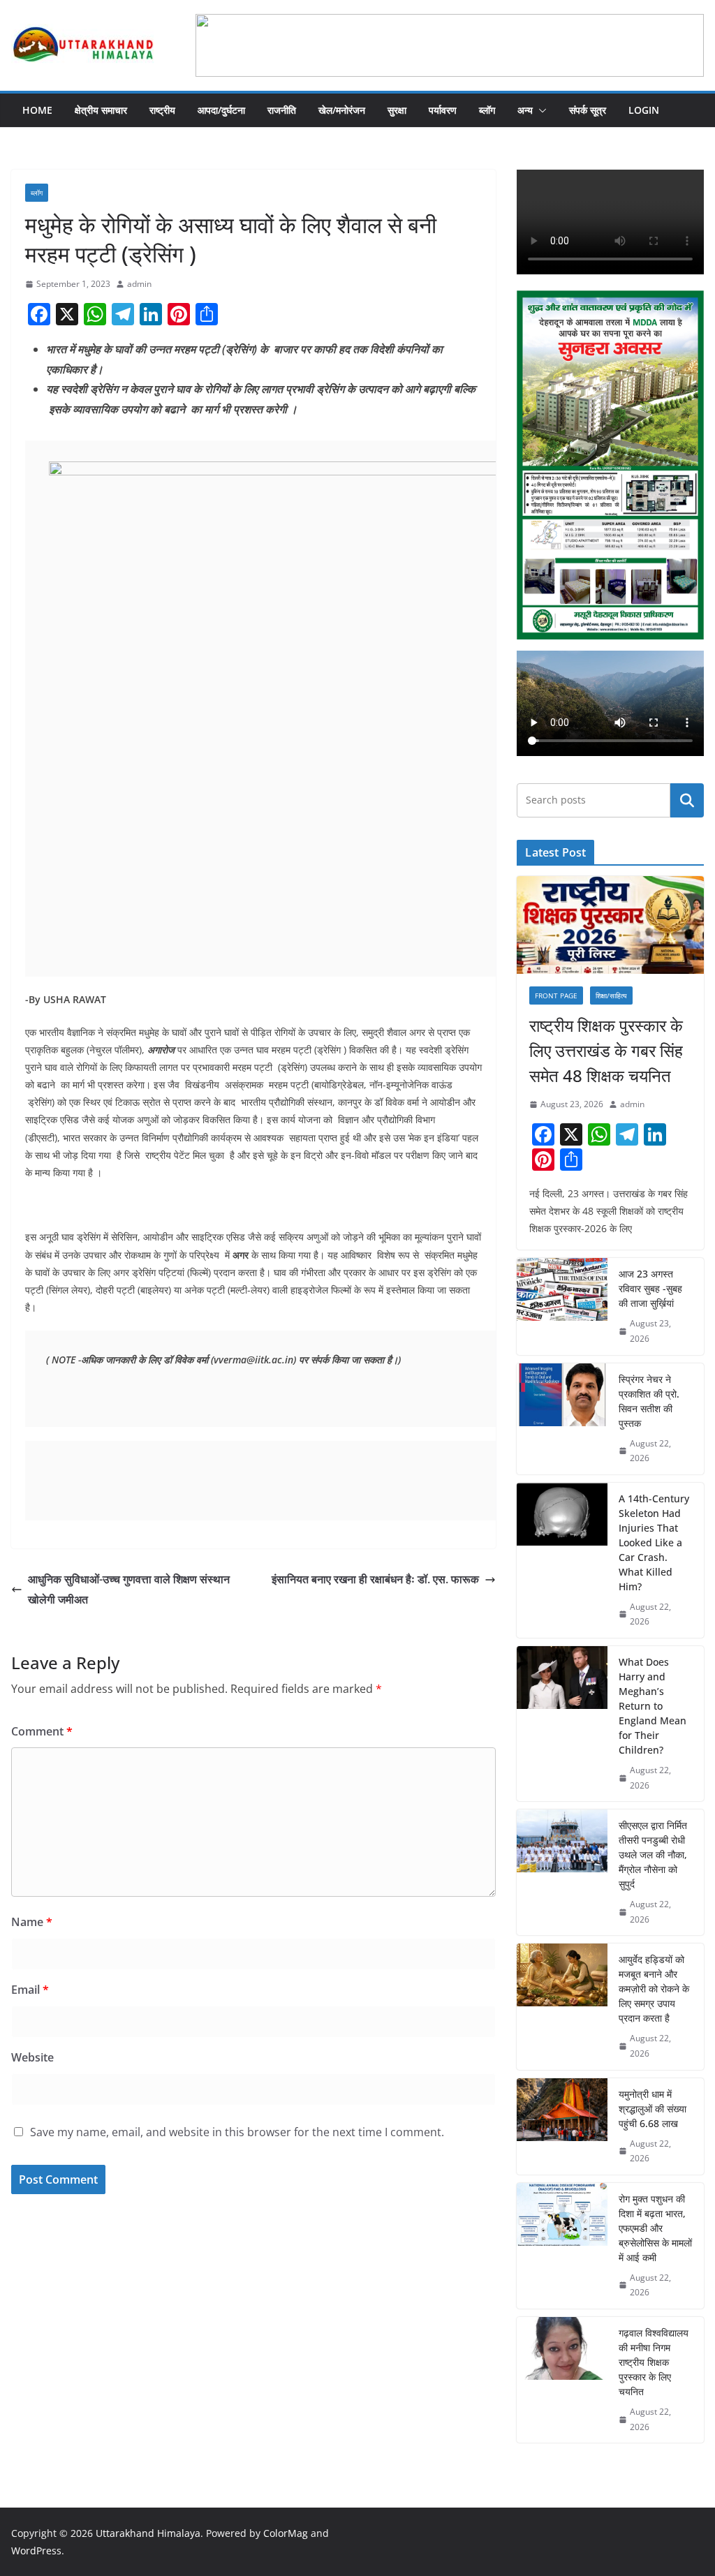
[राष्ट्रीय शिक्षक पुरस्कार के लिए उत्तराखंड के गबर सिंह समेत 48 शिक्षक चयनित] (610, 925)
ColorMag (286, 2533)
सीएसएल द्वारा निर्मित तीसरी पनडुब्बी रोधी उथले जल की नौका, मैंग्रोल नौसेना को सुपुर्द (653, 1855)
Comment (42, 1731)
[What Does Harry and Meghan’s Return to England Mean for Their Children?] (562, 1724)
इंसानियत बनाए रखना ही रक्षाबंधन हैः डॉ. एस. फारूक (375, 1579)
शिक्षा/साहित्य (611, 995)
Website (32, 2057)
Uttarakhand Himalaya (148, 2533)
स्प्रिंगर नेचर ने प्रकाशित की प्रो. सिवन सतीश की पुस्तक (649, 1401)
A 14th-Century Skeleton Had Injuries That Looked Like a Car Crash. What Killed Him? (654, 1542)
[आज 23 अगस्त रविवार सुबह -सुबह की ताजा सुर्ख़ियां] (562, 1306)
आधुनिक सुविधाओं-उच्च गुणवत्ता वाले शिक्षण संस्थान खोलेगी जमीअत (129, 1589)
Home (37, 110)
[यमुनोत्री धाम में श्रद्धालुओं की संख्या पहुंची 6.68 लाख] (562, 2126)
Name (32, 1922)
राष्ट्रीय (162, 110)
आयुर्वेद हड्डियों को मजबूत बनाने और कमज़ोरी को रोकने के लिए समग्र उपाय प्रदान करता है (654, 1989)
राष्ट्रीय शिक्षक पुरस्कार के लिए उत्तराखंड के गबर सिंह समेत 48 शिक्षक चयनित (606, 1050)
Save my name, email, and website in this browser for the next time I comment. (237, 2132)
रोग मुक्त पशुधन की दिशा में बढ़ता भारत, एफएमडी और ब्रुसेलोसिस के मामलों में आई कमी (655, 2228)
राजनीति (282, 110)
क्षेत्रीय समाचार (101, 110)
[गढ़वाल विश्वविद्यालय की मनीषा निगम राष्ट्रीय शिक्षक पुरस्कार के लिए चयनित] (562, 2380)
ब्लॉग (487, 110)
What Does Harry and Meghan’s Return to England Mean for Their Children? (653, 1706)
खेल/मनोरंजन (342, 110)
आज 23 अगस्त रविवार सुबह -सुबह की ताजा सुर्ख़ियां (650, 1288)
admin (139, 284)
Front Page (556, 995)
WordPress (36, 2551)
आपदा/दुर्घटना (221, 110)
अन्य (525, 110)
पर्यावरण (443, 110)
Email (30, 1990)
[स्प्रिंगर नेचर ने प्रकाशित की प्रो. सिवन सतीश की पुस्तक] (562, 1419)
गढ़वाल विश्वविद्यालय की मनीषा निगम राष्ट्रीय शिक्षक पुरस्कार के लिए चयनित (654, 2362)
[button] (540, 110)
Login (644, 110)
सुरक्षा (397, 110)
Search (687, 800)
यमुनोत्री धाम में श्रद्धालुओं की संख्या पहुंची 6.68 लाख (653, 2109)
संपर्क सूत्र (588, 110)
